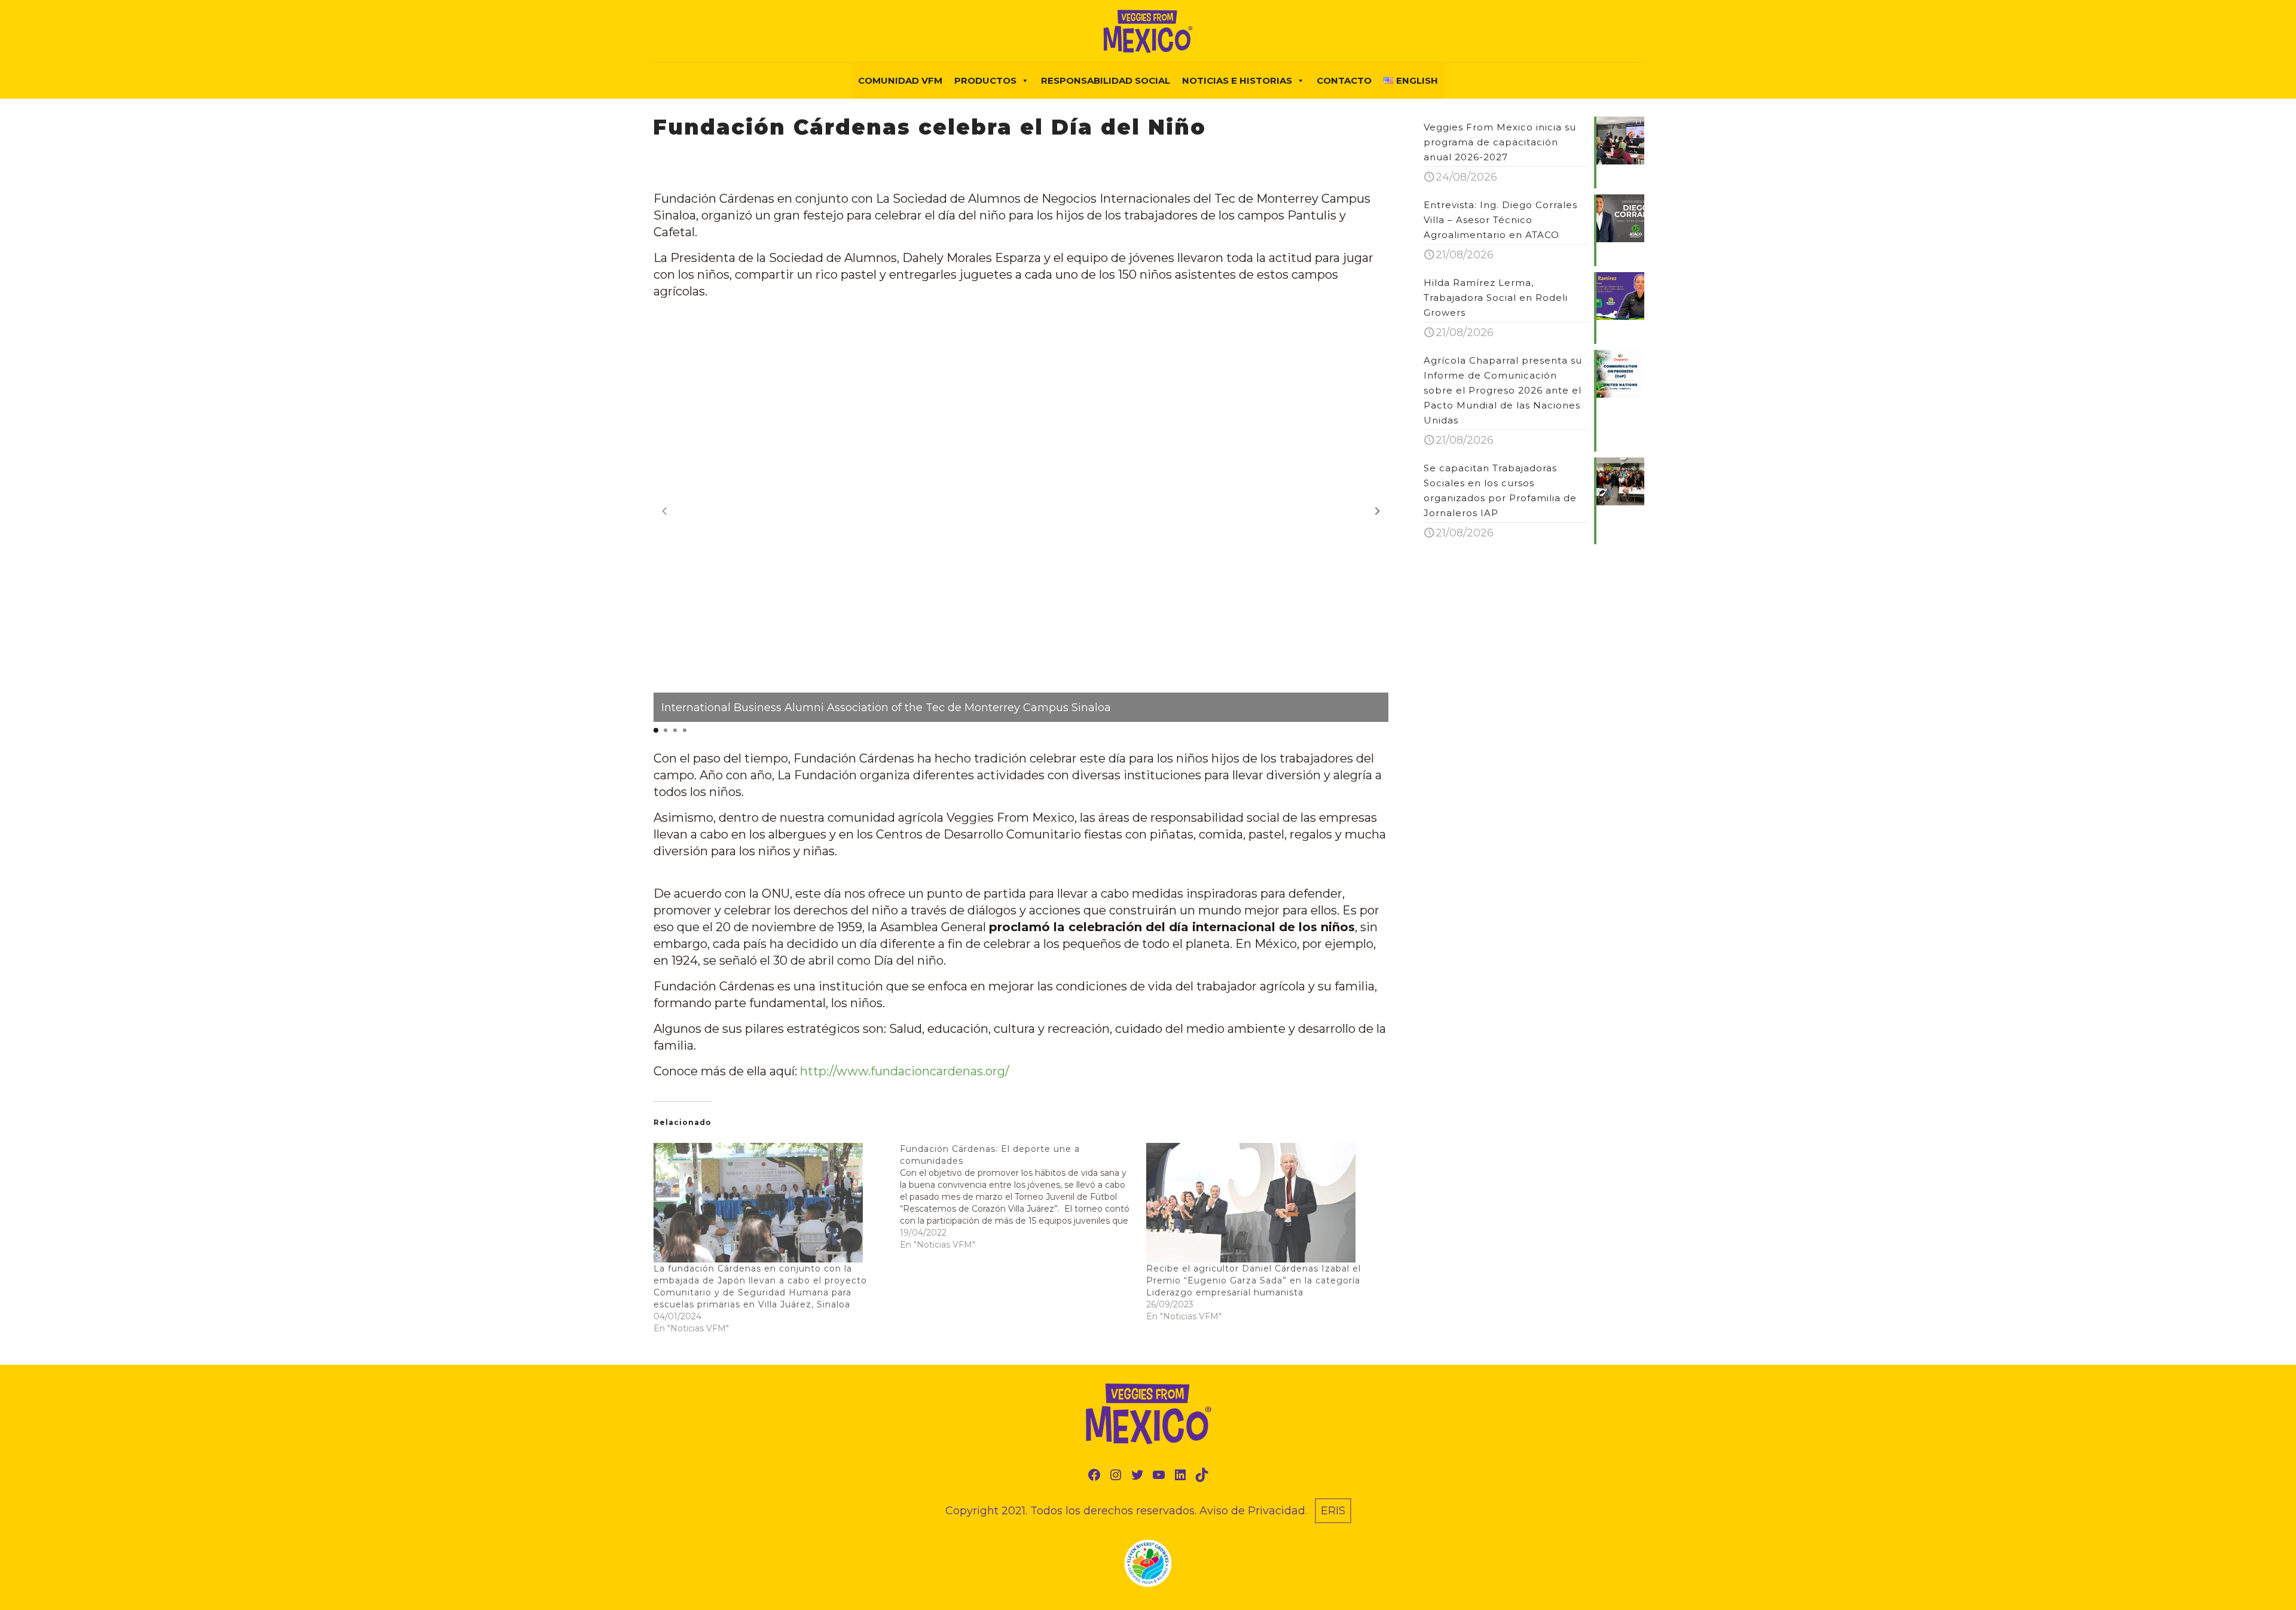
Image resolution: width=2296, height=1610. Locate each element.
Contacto (1344, 80)
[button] (1378, 511)
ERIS (1333, 1511)
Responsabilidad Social (1106, 80)
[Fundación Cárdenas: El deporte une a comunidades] (1023, 1197)
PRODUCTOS (985, 80)
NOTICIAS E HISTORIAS (1237, 80)
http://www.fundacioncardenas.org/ (905, 1071)
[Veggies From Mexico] (1148, 31)
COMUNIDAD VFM (900, 80)
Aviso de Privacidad (1252, 1511)
